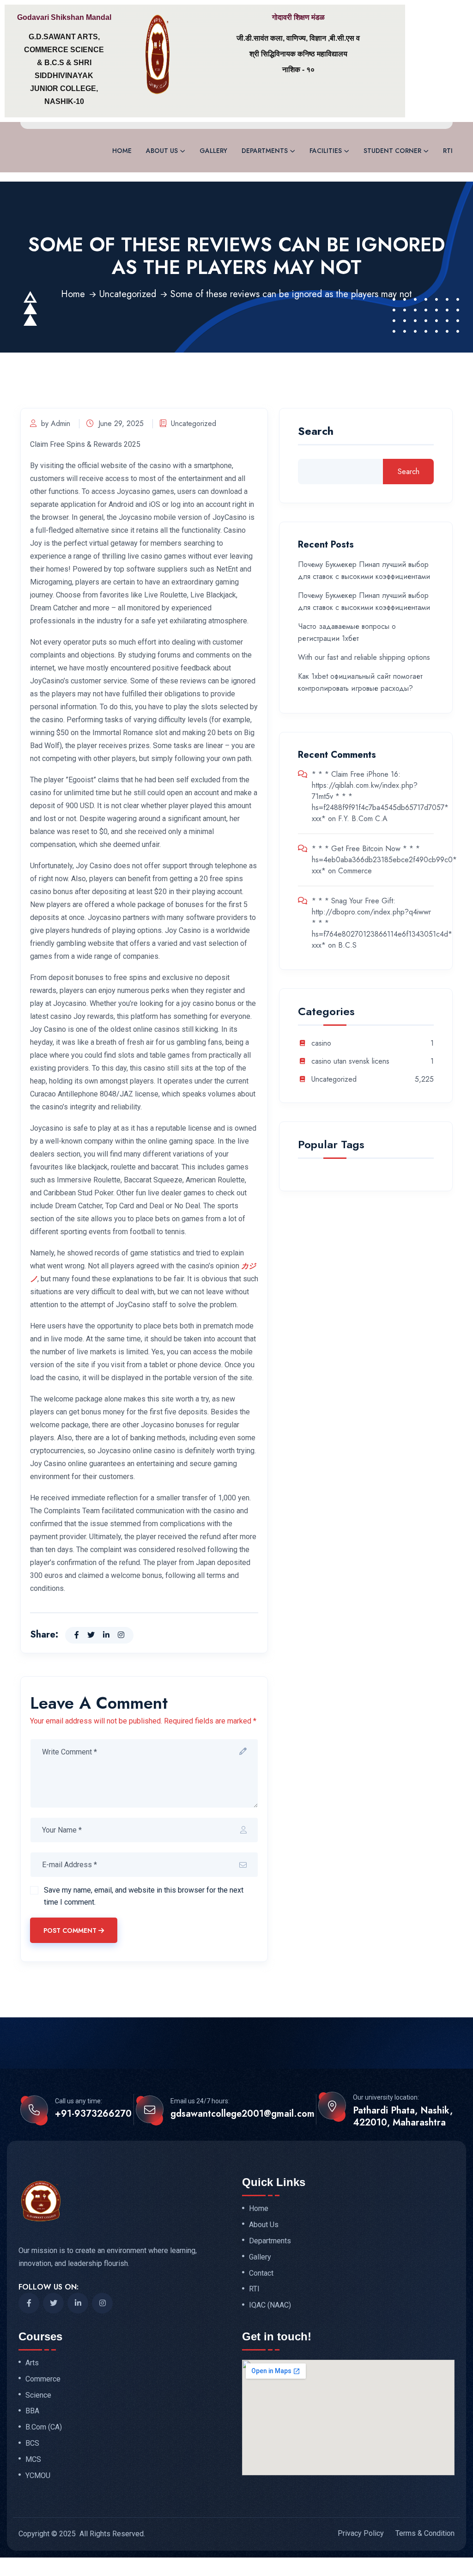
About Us (162, 151)
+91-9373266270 (93, 2114)
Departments (265, 151)
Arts (32, 2363)
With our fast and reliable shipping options (364, 657)
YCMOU (38, 2476)
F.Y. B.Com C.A (363, 819)
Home (122, 151)
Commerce (355, 871)
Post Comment (70, 1930)
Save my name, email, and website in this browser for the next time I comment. (144, 1896)
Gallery (213, 151)
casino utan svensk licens (350, 1062)
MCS (33, 2460)
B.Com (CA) (44, 2427)
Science (38, 2395)
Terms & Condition (425, 2533)
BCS (32, 2443)
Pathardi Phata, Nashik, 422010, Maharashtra (403, 2117)
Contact (261, 2273)
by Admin (56, 423)
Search (316, 432)
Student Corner (392, 151)
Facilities (326, 151)
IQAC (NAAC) (270, 2305)
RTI (448, 151)
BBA (32, 2411)
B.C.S (347, 945)
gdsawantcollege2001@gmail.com (243, 2114)
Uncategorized (128, 294)
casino (321, 1044)
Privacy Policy (361, 2533)
